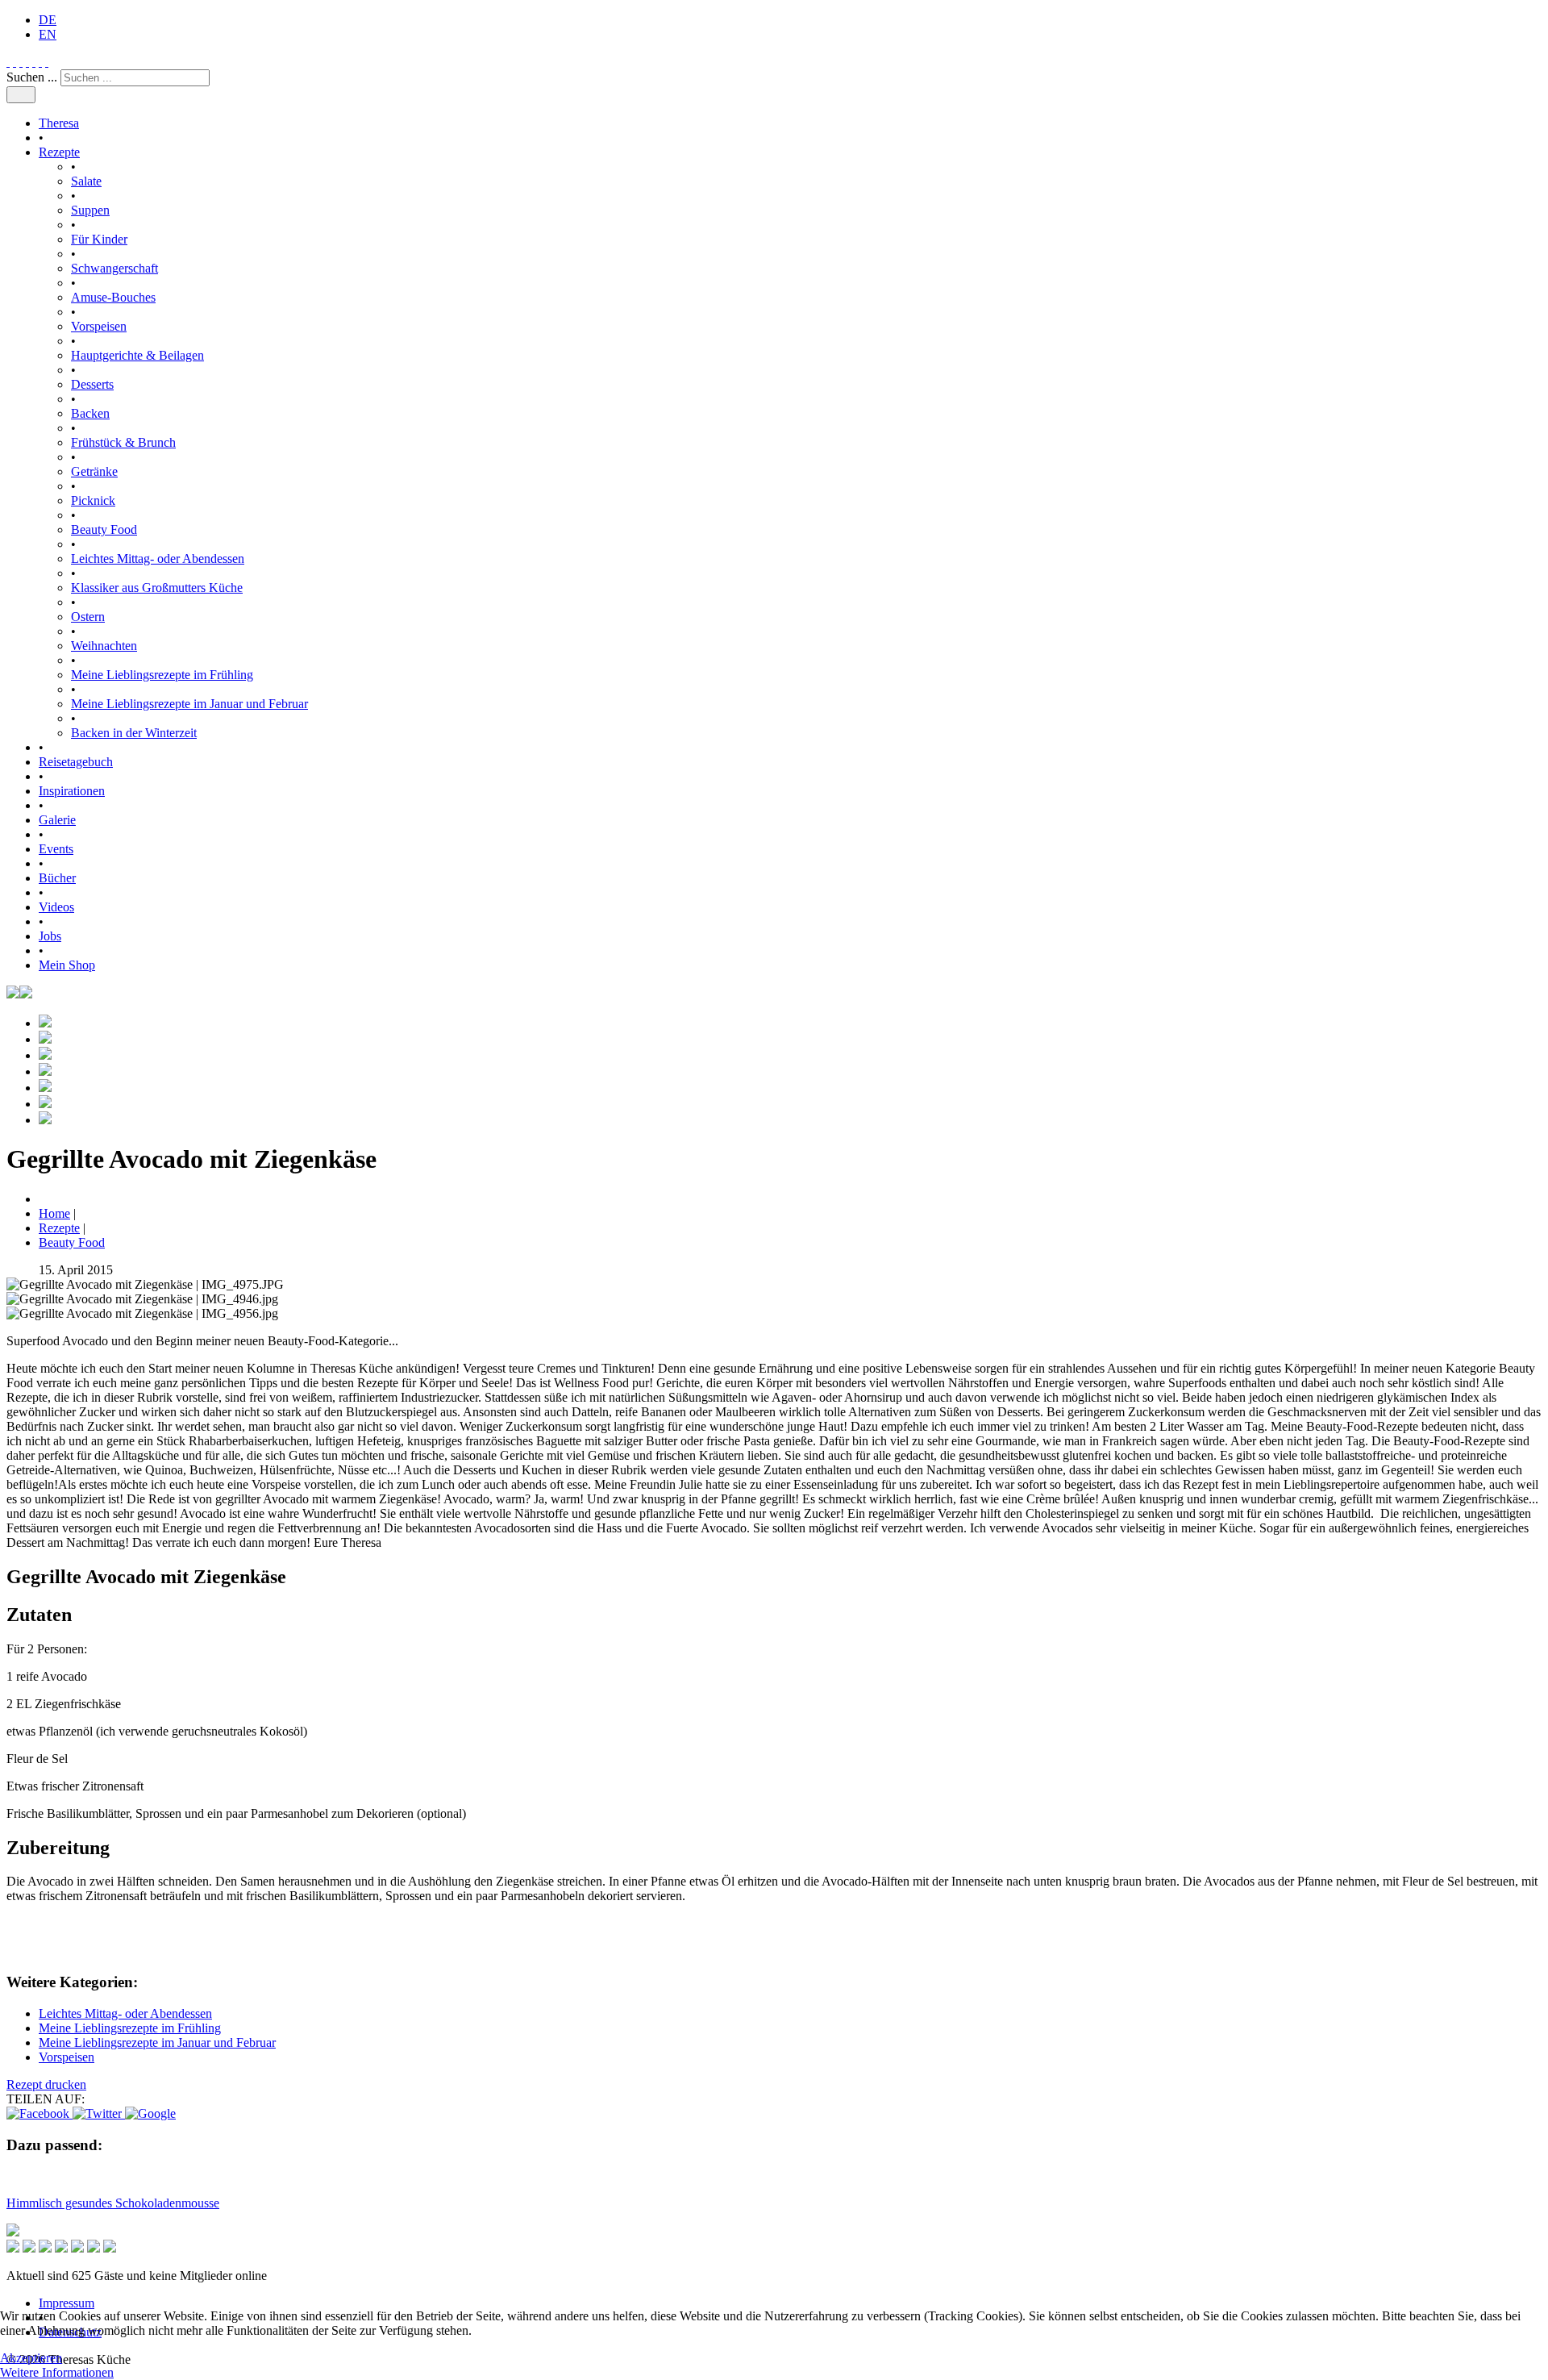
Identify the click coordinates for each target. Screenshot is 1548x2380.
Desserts (92, 384)
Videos (56, 907)
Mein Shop (67, 965)
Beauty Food (104, 529)
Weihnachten (104, 646)
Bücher (57, 878)
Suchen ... (32, 77)
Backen (90, 413)
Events (56, 849)
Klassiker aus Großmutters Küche (157, 588)
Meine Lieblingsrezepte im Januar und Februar (189, 704)
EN (48, 34)
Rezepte (59, 152)
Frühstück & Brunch (123, 442)
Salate (86, 181)
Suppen (90, 210)
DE (48, 20)
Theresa (59, 123)
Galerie (57, 820)
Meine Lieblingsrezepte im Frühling (162, 675)
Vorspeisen (99, 326)
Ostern (88, 617)
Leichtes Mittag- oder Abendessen (158, 559)
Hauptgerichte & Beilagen (137, 355)
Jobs (50, 936)
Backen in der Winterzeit (134, 733)
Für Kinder (99, 239)
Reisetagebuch (76, 762)
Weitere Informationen (57, 2372)
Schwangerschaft (114, 268)
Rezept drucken (46, 2084)
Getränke (94, 471)
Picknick (93, 500)
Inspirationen (72, 791)
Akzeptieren (31, 2358)
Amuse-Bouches (113, 297)
